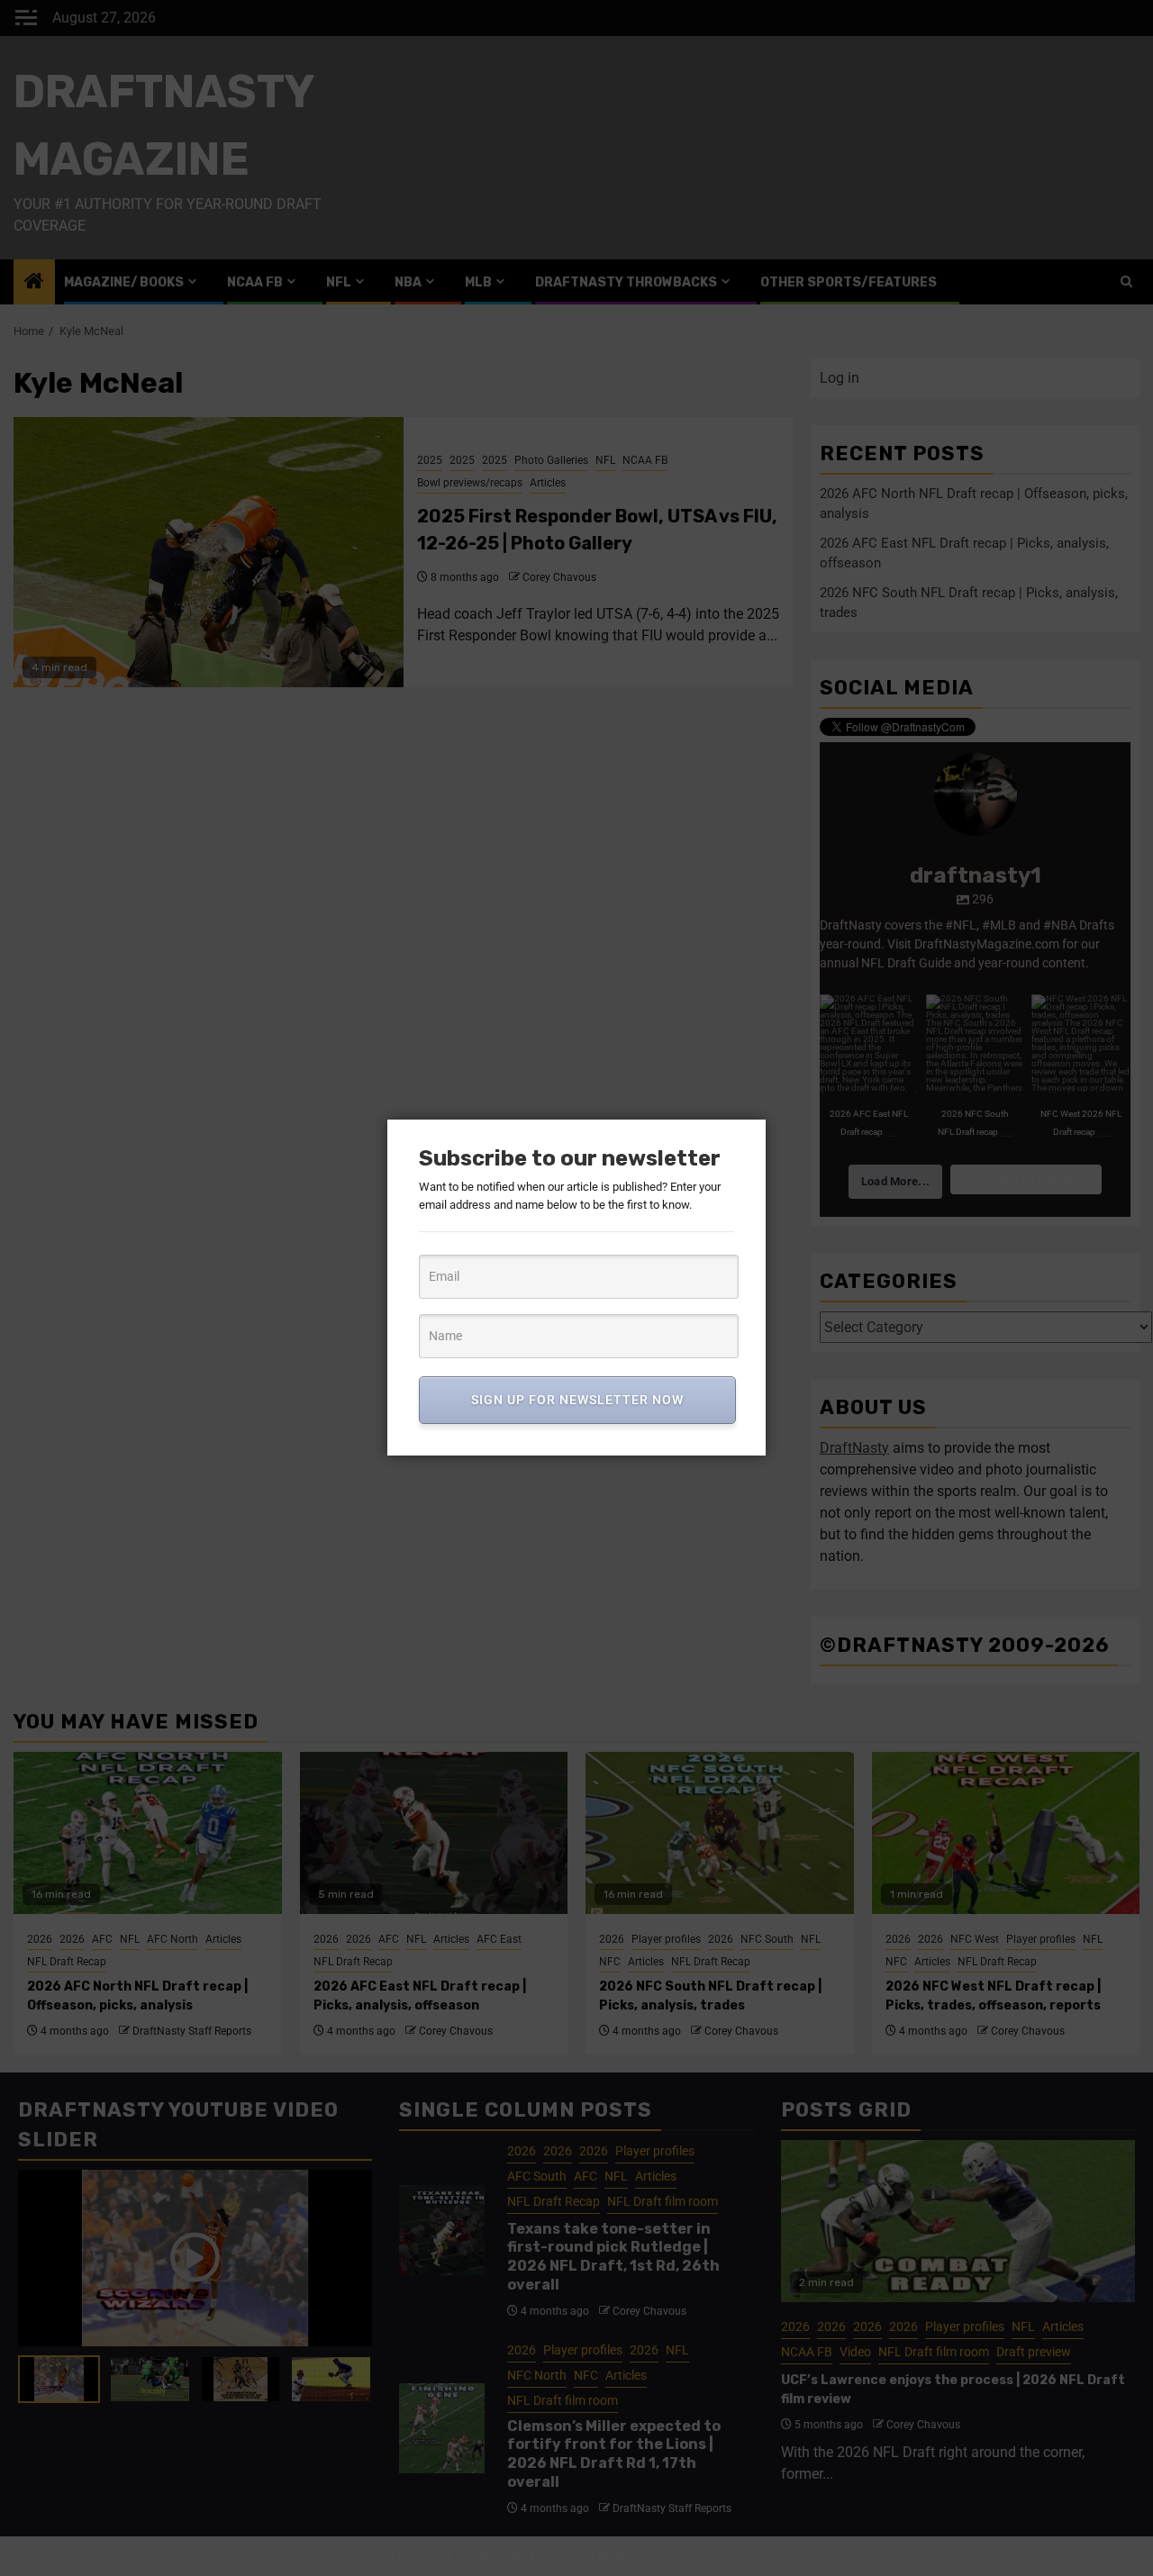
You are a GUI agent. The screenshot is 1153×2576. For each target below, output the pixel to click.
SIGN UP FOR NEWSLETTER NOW (577, 1400)
